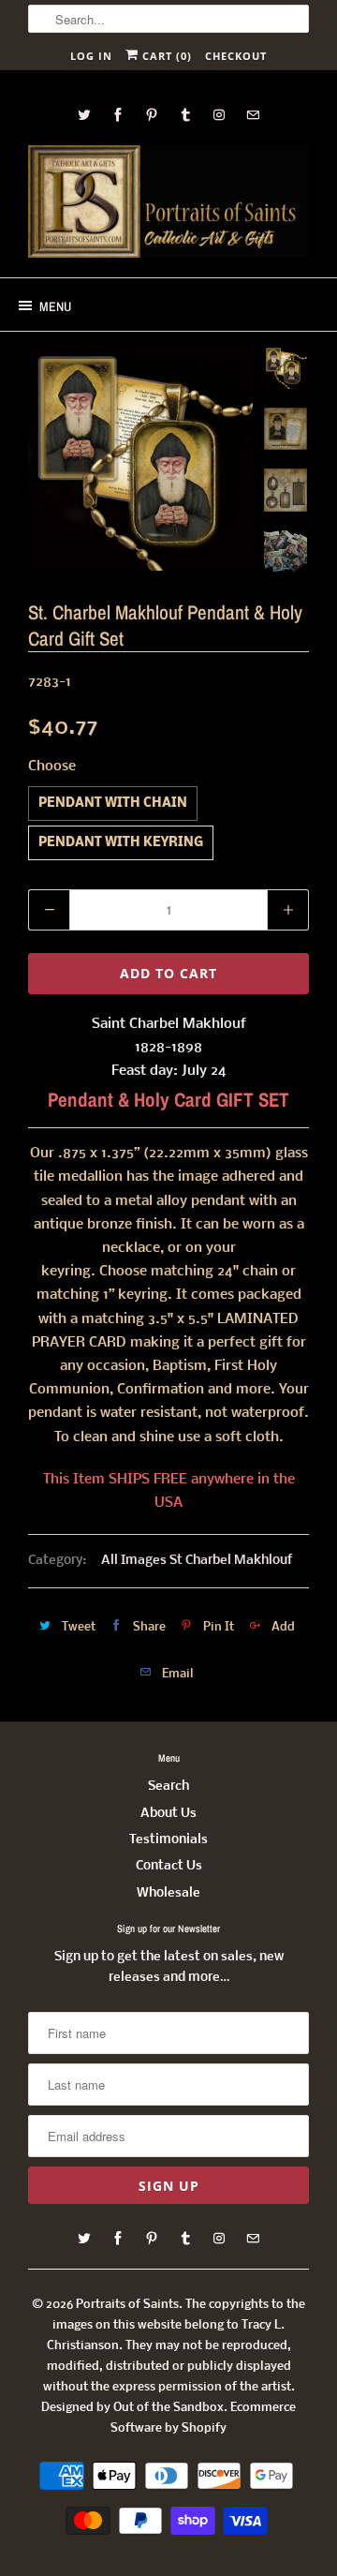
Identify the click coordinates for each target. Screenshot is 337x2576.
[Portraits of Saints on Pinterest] (152, 115)
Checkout (236, 56)
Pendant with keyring (121, 843)
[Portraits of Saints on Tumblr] (185, 115)
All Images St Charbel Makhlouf (197, 1561)
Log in (91, 56)
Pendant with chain (113, 804)
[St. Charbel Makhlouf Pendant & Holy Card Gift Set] (140, 458)
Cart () (165, 56)
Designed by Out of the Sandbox (132, 2408)
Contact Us (169, 1866)
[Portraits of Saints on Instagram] (219, 115)
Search (168, 1787)
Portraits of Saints (127, 2305)
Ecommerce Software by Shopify (203, 2418)
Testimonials (168, 1840)
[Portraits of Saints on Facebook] (118, 115)
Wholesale (168, 1893)
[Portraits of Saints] (168, 204)
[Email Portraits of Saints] (253, 115)
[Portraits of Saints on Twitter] (84, 115)
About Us (168, 1814)
